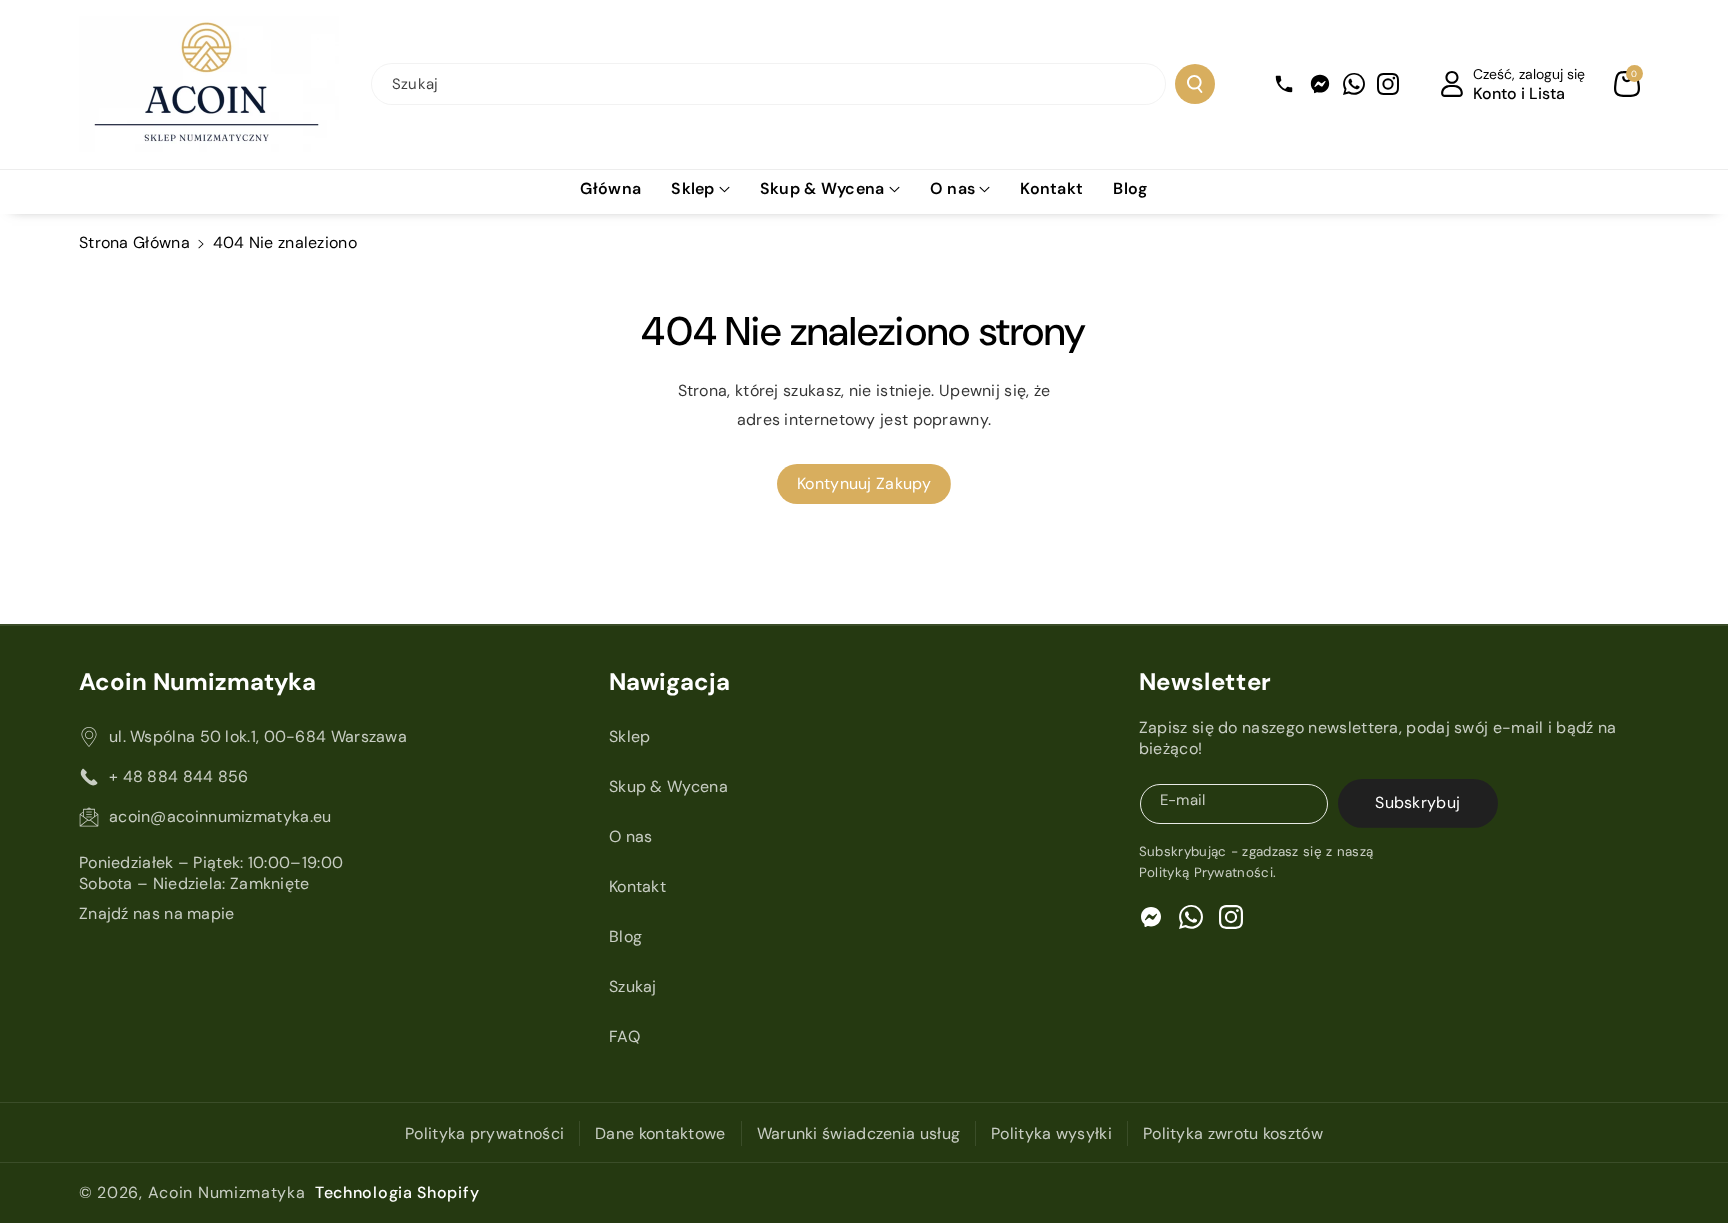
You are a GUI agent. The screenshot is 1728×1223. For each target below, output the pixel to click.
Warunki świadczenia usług (859, 1133)
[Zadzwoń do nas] (1284, 84)
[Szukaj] (1195, 84)
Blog (625, 936)
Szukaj (633, 986)
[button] (1627, 84)
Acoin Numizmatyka (227, 1192)
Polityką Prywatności (1206, 872)
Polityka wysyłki (1051, 1133)
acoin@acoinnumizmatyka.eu (220, 816)
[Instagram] (1388, 84)
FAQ (624, 1036)
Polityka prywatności (484, 1133)
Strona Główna (134, 242)
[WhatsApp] (1354, 84)
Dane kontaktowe (660, 1133)
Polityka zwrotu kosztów (1233, 1133)
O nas (953, 188)
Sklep (693, 188)
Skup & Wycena (822, 188)
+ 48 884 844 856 (179, 776)
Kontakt (637, 886)
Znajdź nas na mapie (157, 913)
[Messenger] (1320, 84)
